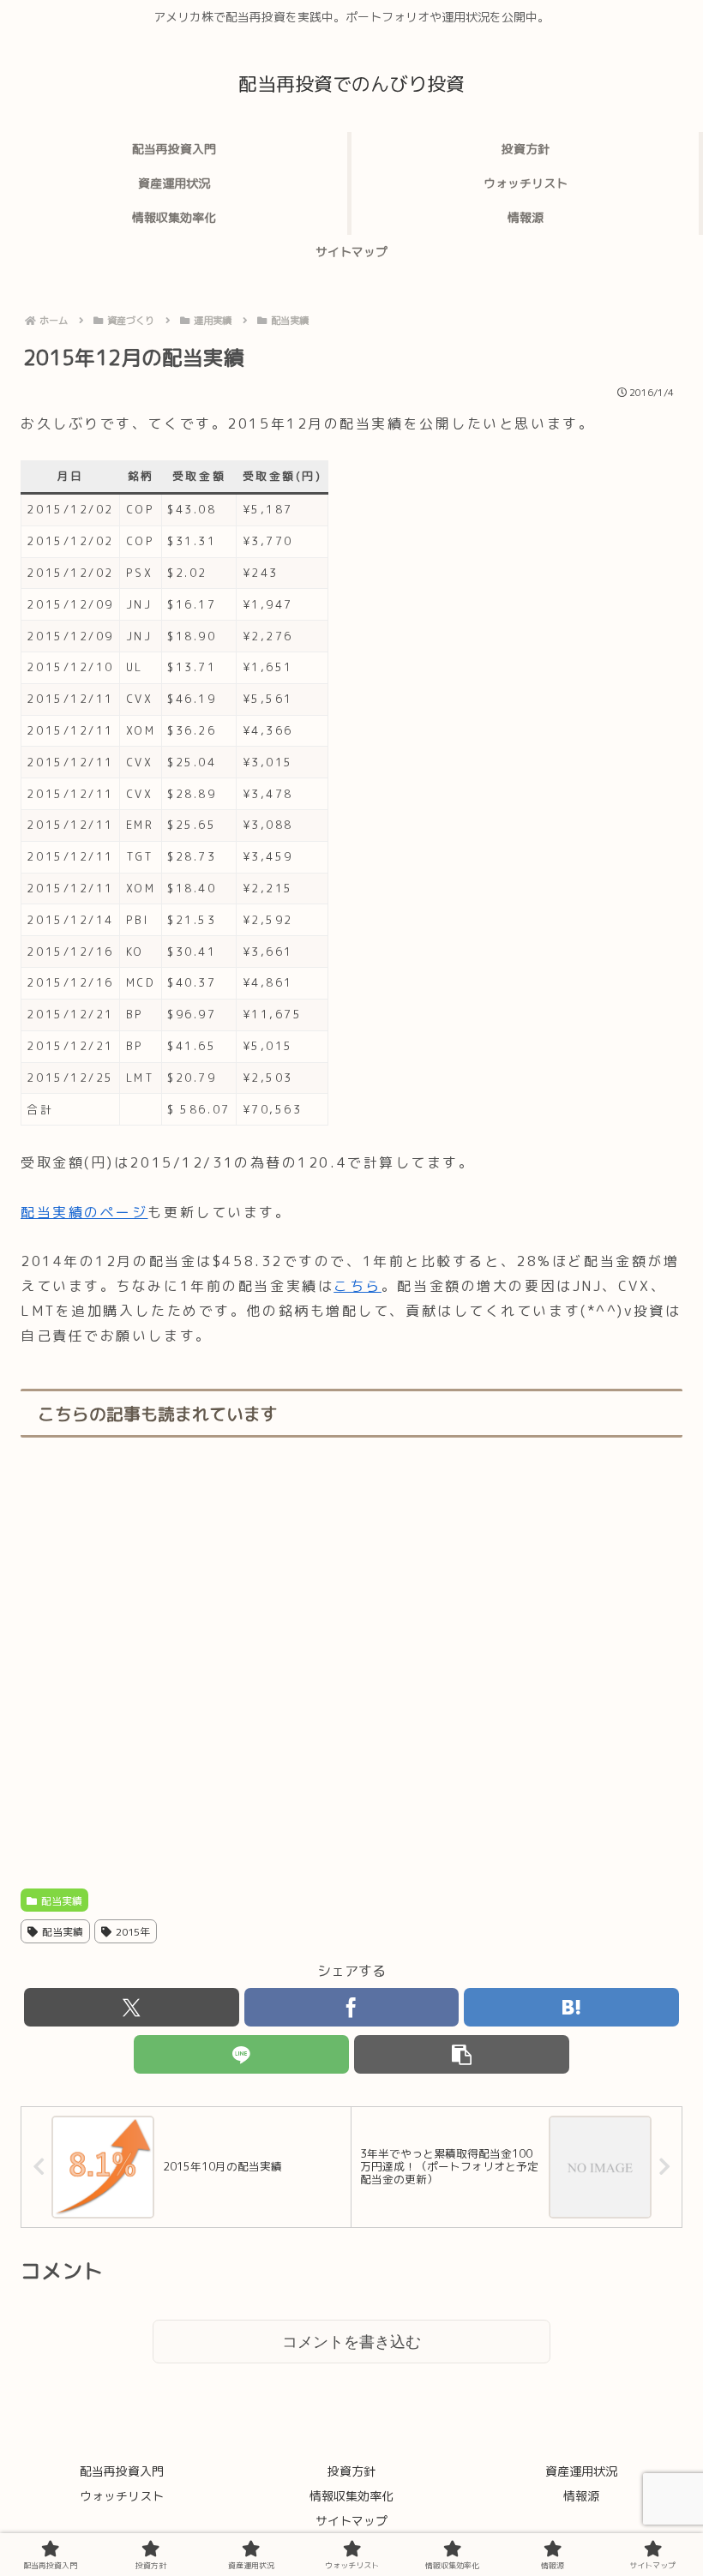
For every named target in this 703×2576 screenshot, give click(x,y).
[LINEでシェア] (241, 2054)
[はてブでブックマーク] (571, 2007)
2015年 (133, 1932)
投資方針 (351, 2471)
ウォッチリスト (122, 2496)
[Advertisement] (351, 1664)
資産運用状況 (581, 2471)
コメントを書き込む (351, 2342)
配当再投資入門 (122, 2471)
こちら (358, 1286)
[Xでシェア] (132, 2007)
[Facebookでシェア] (352, 2007)
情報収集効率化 (351, 2496)
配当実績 (62, 1901)
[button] (462, 2054)
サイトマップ (351, 2521)
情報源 (581, 2496)
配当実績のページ (84, 1212)
